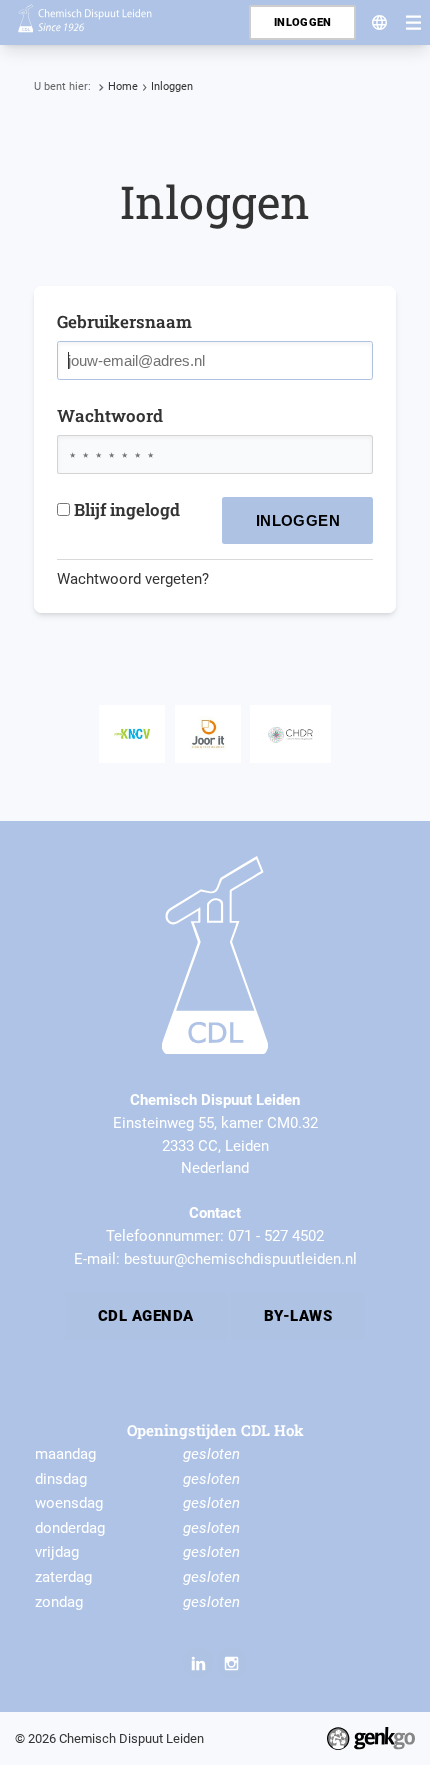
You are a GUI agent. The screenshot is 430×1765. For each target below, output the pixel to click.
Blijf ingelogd (127, 509)
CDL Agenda (146, 1316)
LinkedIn (198, 1663)
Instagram (232, 1663)
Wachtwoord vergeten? (133, 579)
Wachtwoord (110, 415)
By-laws (298, 1316)
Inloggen (172, 86)
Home (123, 86)
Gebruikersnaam (124, 321)
